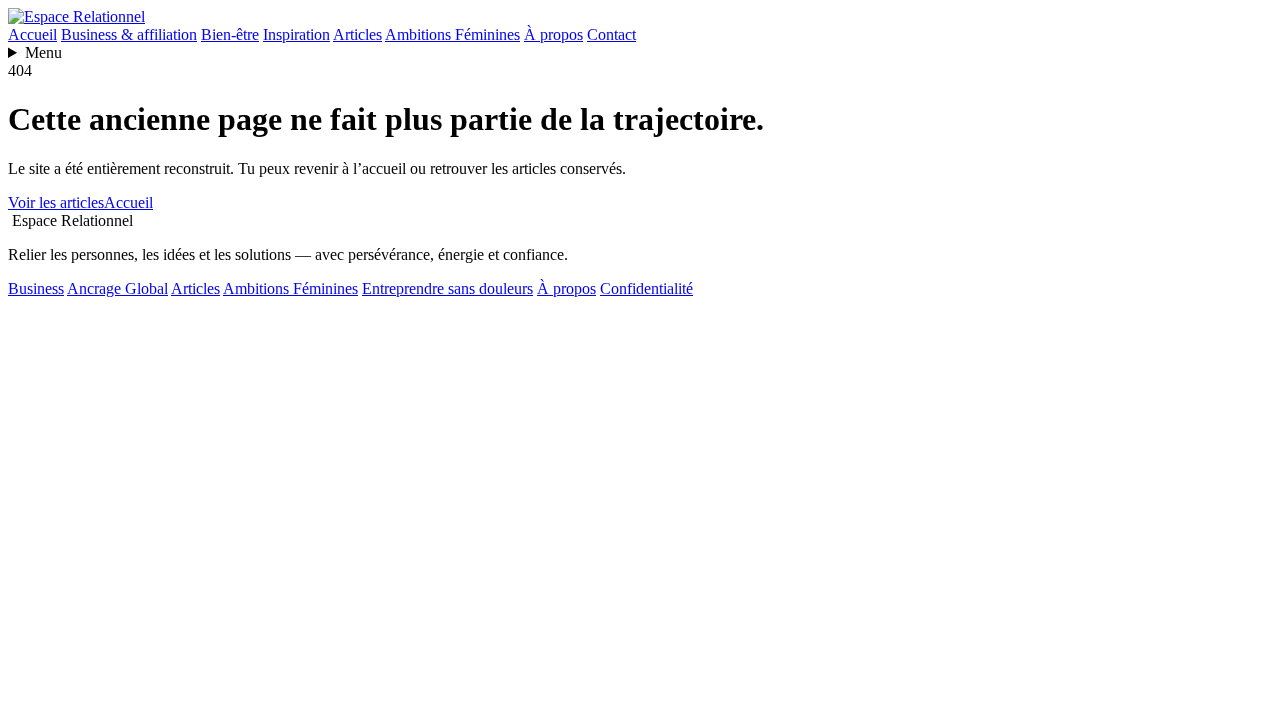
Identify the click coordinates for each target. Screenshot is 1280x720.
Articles (357, 34)
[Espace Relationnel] (76, 16)
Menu (43, 52)
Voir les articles (56, 202)
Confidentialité (646, 288)
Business (36, 288)
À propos (553, 34)
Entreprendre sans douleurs (447, 288)
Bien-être (230, 34)
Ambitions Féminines (452, 34)
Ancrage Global (117, 288)
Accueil (32, 34)
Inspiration (296, 34)
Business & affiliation (129, 34)
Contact (611, 34)
